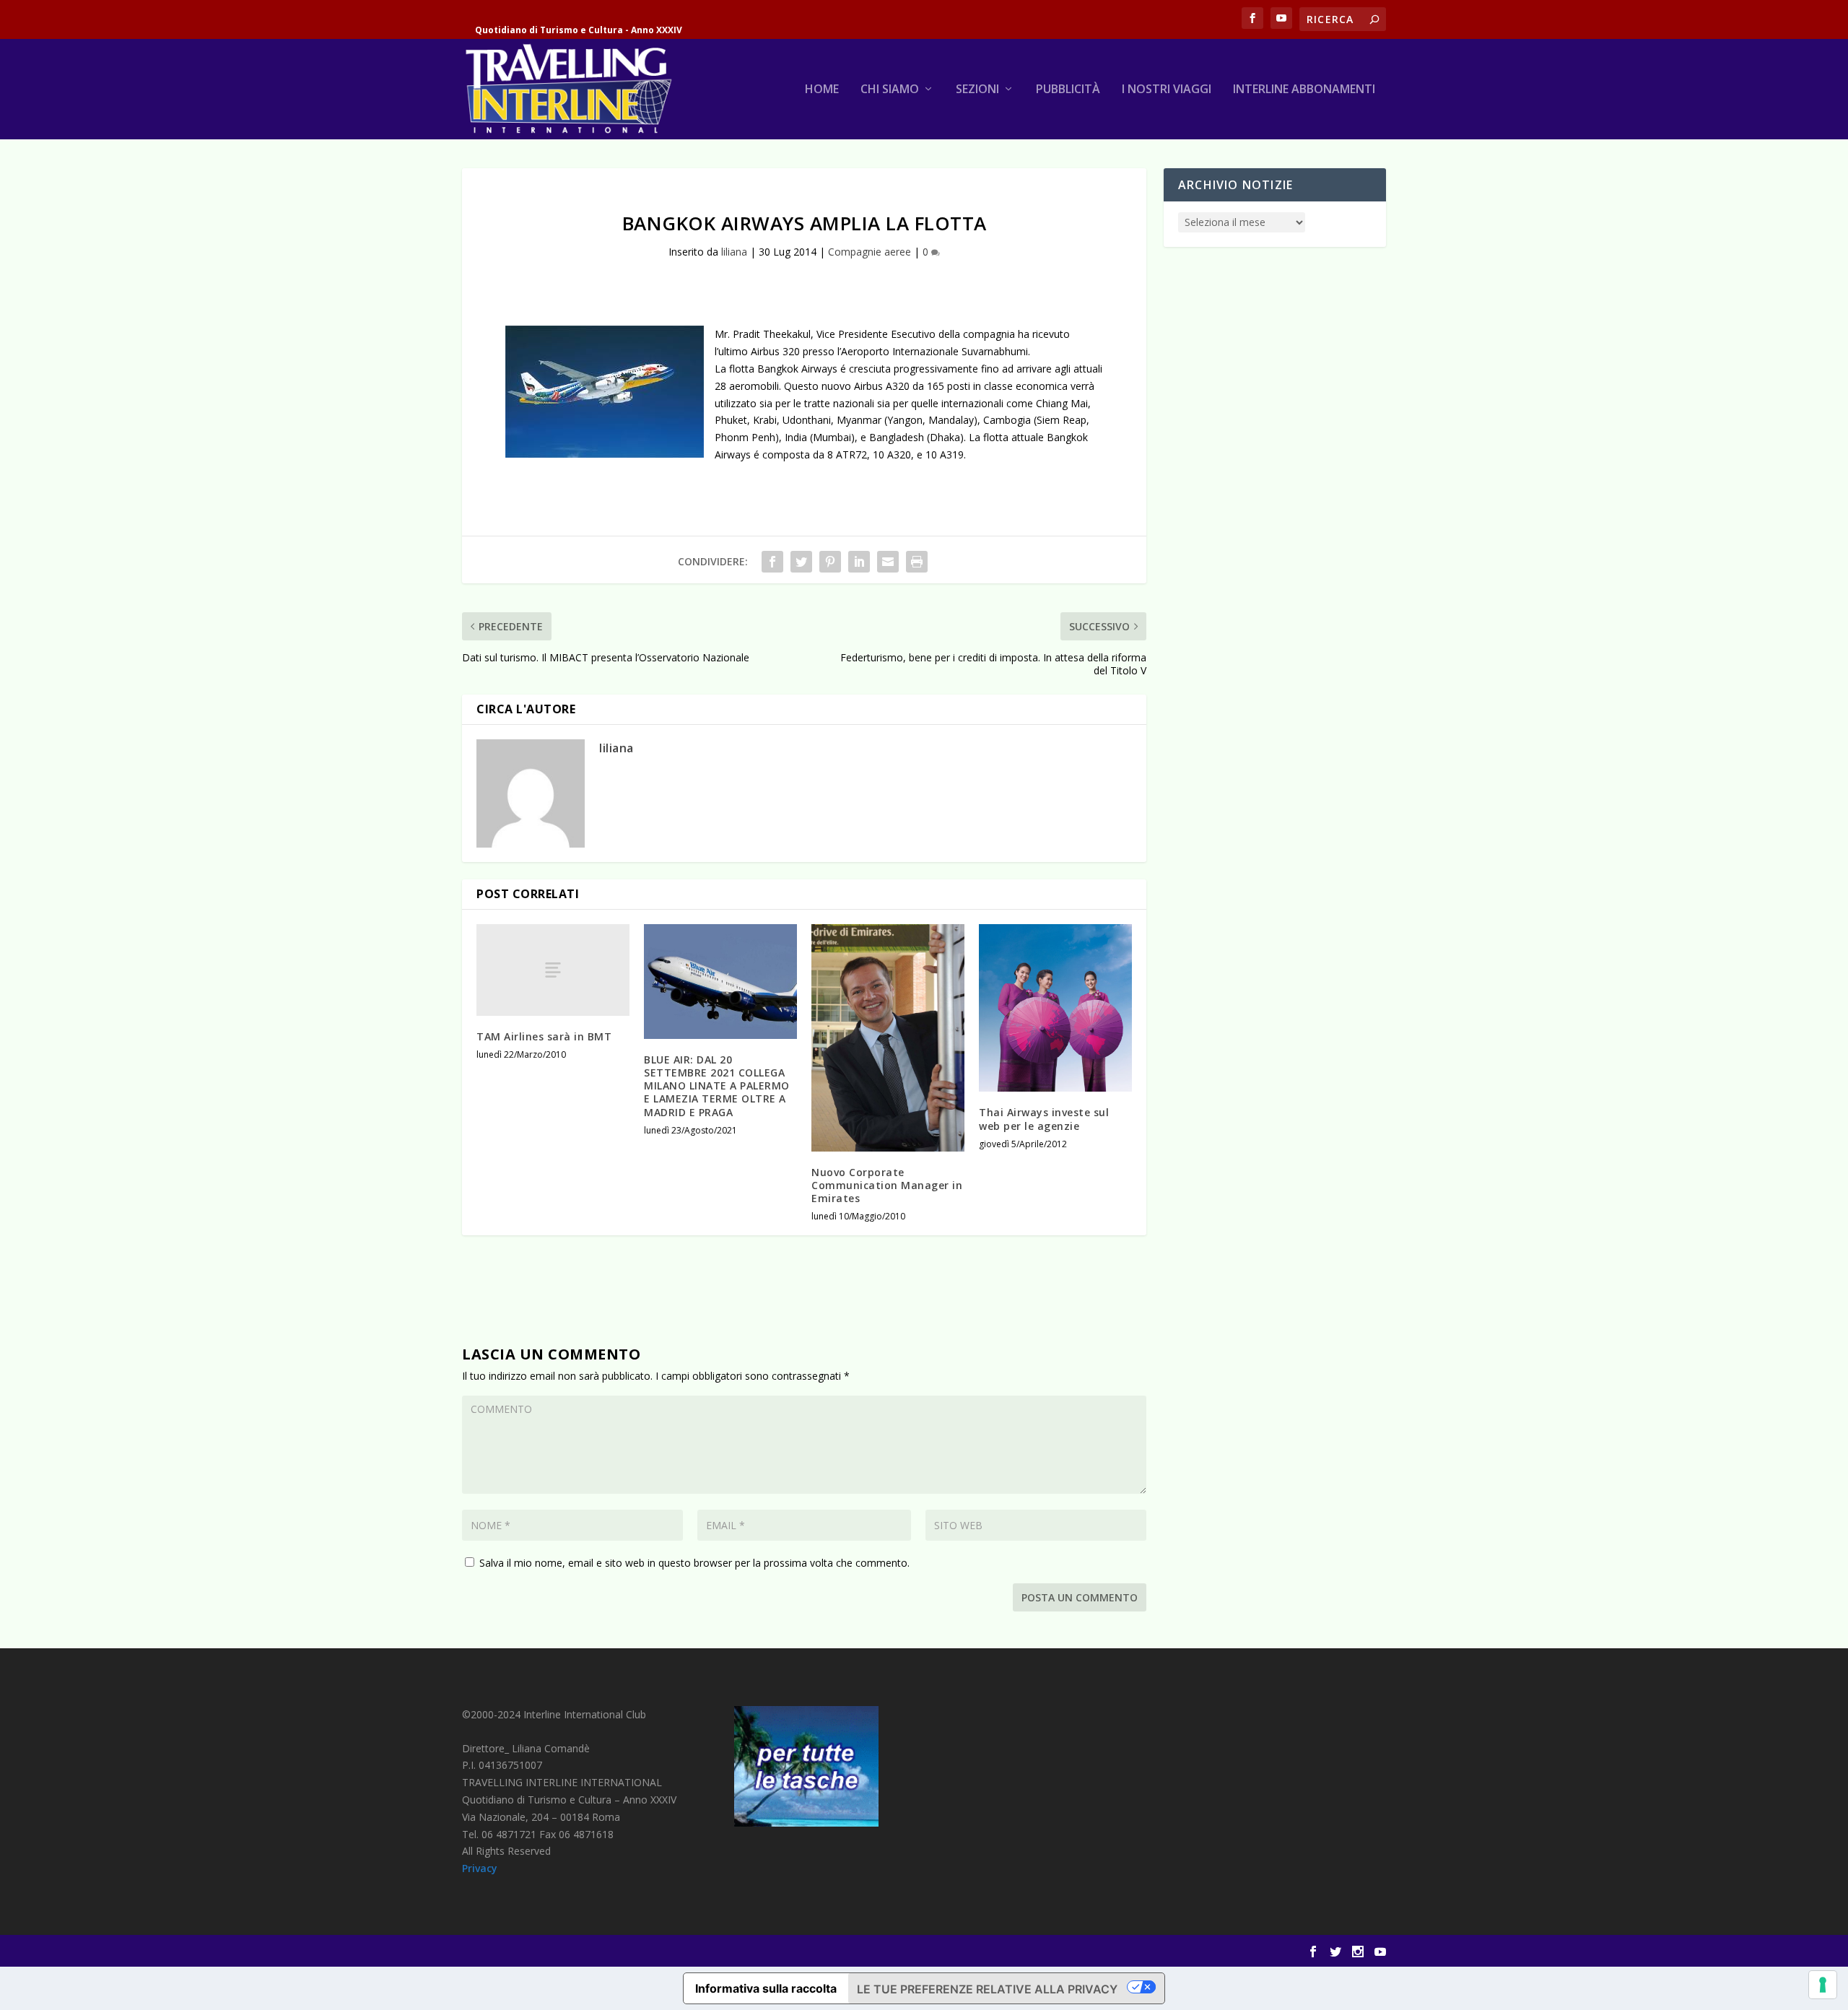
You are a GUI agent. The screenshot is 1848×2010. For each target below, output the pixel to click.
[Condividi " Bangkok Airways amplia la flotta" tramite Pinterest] (830, 562)
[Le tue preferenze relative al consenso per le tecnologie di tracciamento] (1823, 1985)
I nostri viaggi (1167, 90)
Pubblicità (1068, 90)
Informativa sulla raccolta (766, 1988)
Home (822, 90)
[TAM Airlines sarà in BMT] (553, 970)
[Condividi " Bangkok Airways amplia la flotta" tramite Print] (917, 562)
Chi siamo (890, 90)
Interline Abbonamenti (1304, 90)
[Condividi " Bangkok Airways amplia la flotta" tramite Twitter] (801, 562)
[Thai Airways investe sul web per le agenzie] (1055, 1008)
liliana (734, 252)
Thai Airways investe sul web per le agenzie (1044, 1119)
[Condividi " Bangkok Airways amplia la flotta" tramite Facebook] (772, 562)
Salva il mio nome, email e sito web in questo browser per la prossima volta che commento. (694, 1563)
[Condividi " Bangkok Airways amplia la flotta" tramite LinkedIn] (859, 562)
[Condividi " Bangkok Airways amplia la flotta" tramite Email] (888, 562)
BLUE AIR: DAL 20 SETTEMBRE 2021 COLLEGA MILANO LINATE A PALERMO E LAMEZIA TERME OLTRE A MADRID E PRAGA (717, 1086)
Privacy (480, 1868)
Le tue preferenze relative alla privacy (987, 1989)
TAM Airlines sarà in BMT (544, 1036)
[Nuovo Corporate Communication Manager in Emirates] (888, 1038)
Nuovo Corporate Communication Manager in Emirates (887, 1185)
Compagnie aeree (869, 252)
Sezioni (977, 90)
